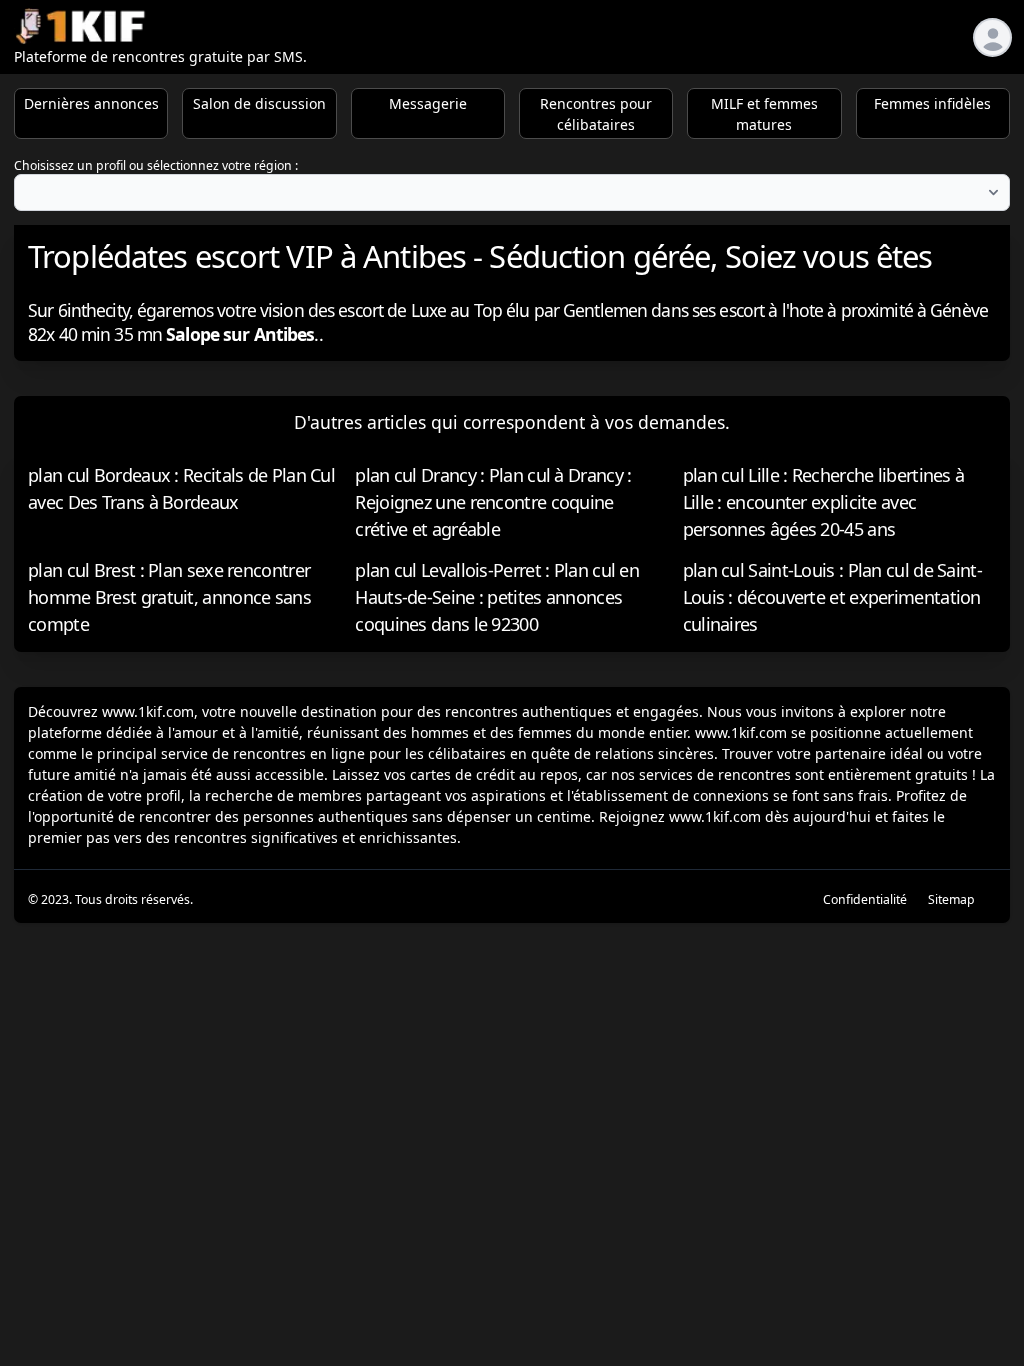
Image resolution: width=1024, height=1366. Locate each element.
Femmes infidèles (932, 103)
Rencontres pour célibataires (596, 114)
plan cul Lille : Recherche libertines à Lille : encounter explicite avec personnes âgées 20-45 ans (824, 502)
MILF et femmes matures (764, 114)
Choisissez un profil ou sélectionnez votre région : (156, 165)
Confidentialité (865, 899)
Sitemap (951, 899)
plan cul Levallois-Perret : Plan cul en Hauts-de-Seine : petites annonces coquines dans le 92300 (497, 597)
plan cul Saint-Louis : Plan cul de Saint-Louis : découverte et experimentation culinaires (832, 597)
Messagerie (428, 103)
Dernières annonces (91, 103)
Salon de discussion (259, 103)
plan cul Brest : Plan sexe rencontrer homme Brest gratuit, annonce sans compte (169, 597)
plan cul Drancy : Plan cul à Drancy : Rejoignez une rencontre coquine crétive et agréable (493, 502)
